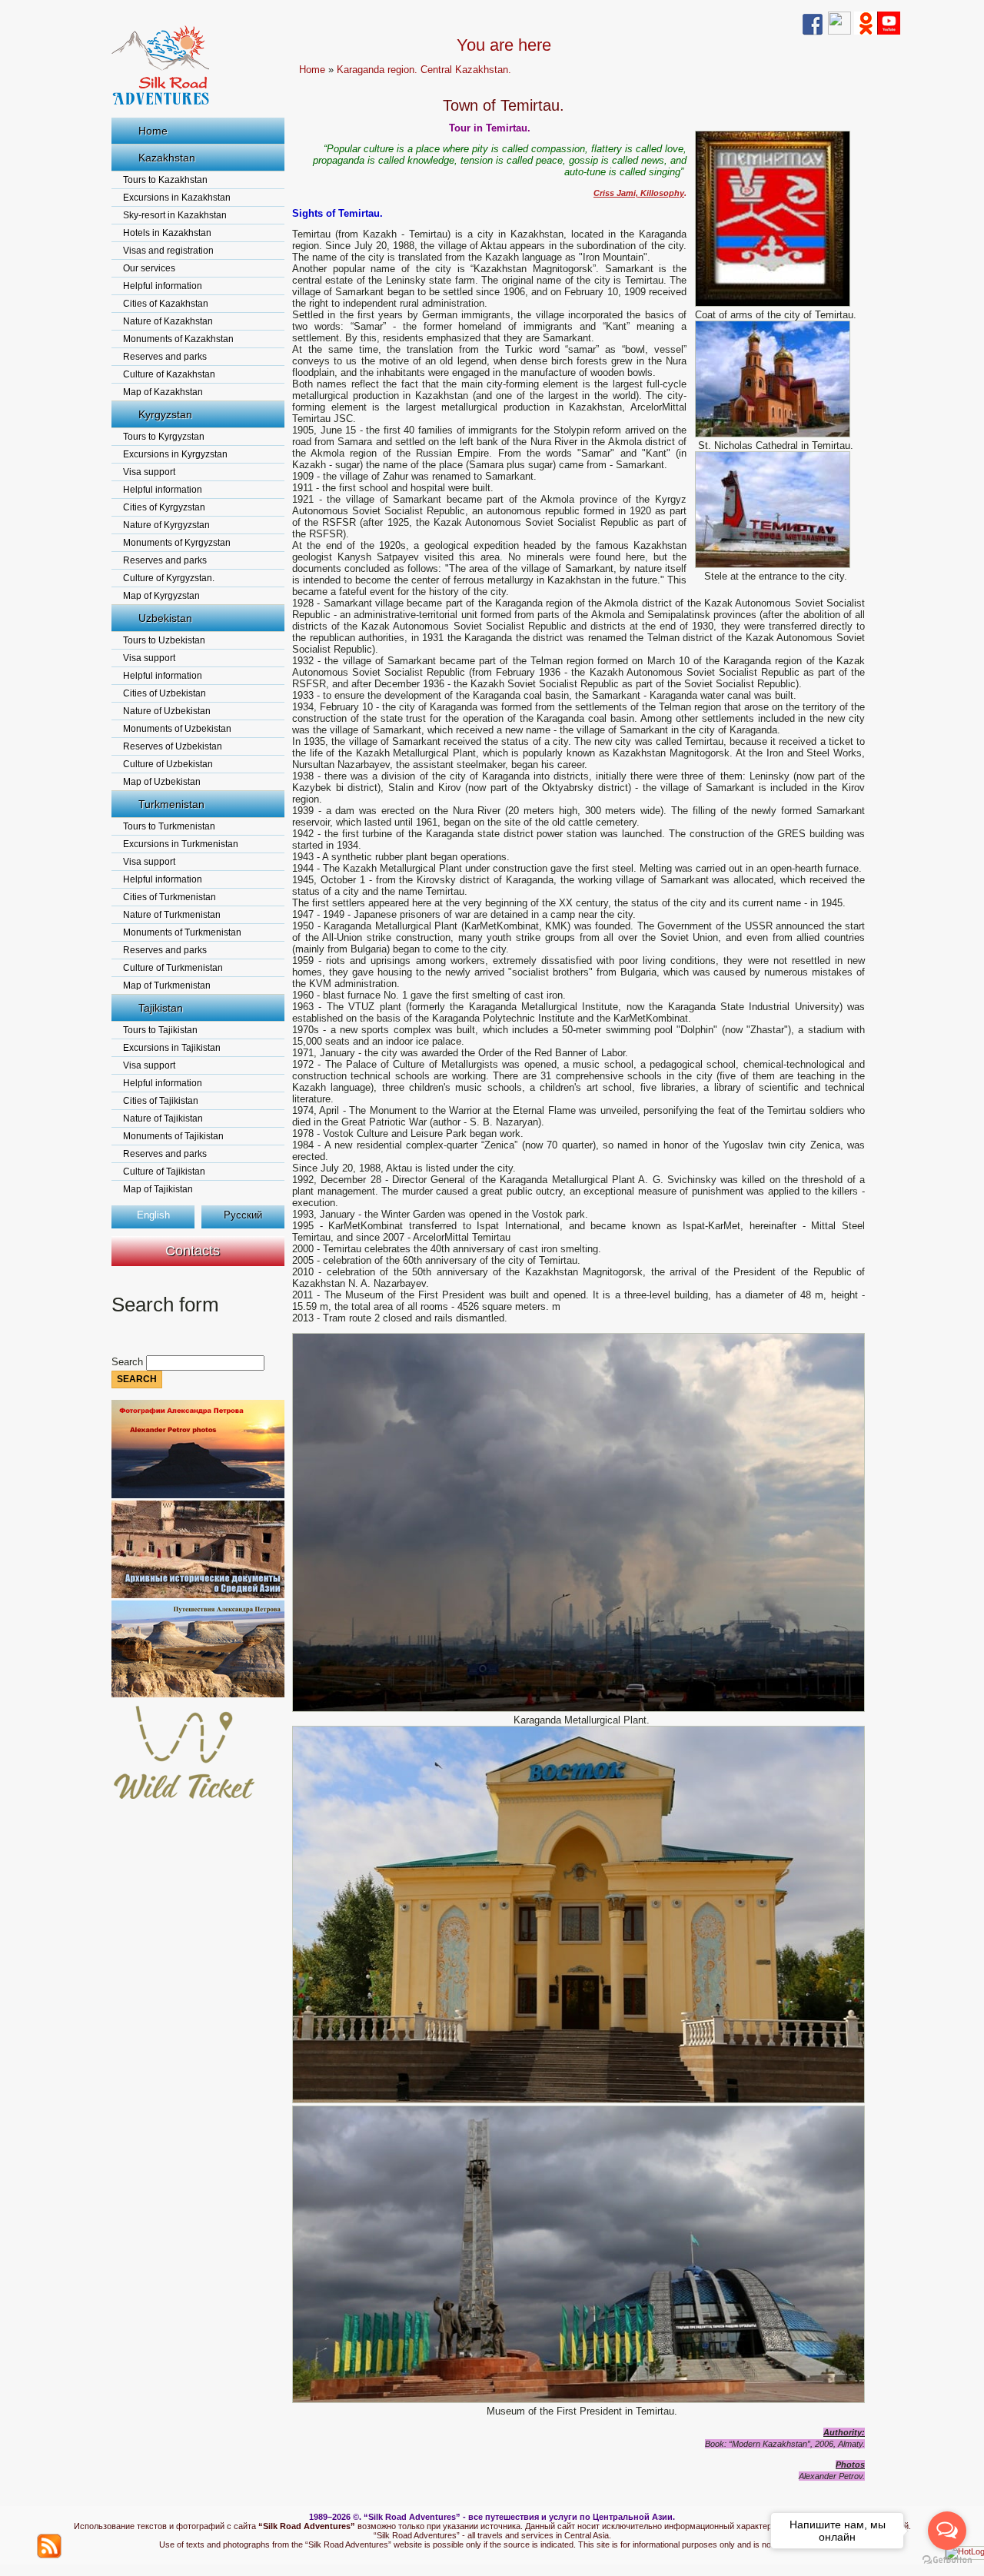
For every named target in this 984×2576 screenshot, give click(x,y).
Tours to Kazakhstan (165, 180)
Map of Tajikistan (158, 1189)
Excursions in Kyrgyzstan (175, 454)
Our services (149, 268)
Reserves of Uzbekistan (173, 746)
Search (129, 1362)
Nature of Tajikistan (163, 1118)
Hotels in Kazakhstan (167, 233)
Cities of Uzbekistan (165, 693)
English (153, 1215)
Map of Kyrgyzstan (161, 596)
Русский (243, 1215)
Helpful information (163, 286)
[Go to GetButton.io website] (947, 2560)
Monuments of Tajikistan (173, 1136)
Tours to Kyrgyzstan (164, 437)
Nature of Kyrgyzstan (166, 525)
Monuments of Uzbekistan (177, 729)
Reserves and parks (165, 357)
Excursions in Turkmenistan (181, 844)
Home (153, 131)
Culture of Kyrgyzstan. (169, 578)
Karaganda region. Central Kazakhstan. (424, 70)
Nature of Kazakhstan (168, 321)
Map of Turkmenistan (167, 986)
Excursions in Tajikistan (172, 1048)
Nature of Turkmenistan (172, 915)
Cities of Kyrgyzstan (164, 507)
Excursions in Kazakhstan (177, 198)
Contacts (193, 1251)
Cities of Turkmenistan (170, 897)
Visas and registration (168, 251)
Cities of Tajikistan (161, 1101)
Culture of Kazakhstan (169, 374)
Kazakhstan (167, 158)
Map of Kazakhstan (163, 392)
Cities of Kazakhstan (166, 304)
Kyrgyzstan (165, 414)
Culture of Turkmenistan (173, 968)
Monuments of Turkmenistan (182, 932)
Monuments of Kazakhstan (178, 339)
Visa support (149, 472)
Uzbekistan (165, 618)
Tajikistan (161, 1008)
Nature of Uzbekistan (167, 711)
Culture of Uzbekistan (168, 764)
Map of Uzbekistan (162, 782)
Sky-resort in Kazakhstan (175, 215)
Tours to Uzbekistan (164, 640)
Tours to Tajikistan (160, 1030)
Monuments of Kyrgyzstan (177, 543)
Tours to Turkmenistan (169, 826)
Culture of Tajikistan (164, 1172)
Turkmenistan (171, 804)
